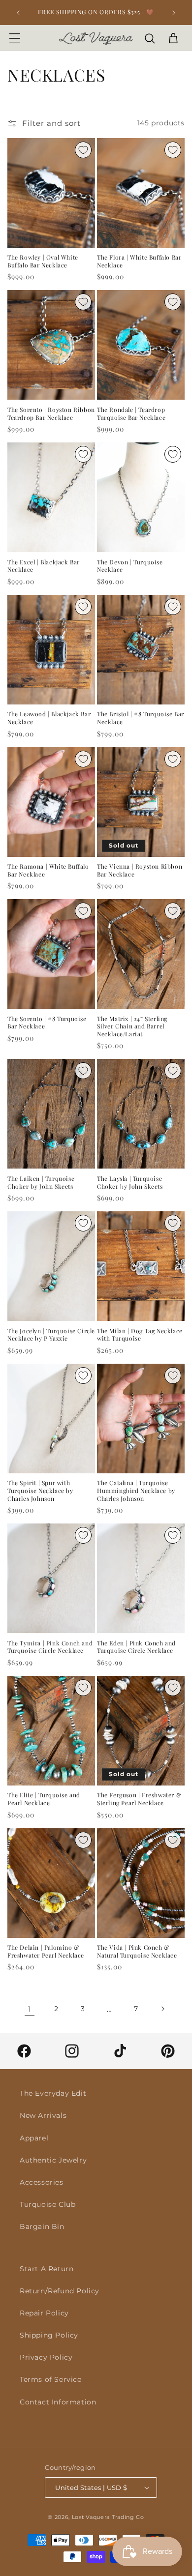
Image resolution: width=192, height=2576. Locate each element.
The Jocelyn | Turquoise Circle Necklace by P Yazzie (51, 1335)
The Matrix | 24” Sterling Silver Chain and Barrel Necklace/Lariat (132, 1026)
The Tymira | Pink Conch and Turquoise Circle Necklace (50, 1647)
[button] (15, 38)
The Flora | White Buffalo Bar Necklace (139, 261)
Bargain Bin (42, 2226)
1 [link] (30, 2009)
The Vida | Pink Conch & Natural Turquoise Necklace (137, 1951)
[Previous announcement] (18, 13)
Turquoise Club (48, 2204)
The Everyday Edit (53, 2093)
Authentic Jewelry (53, 2160)
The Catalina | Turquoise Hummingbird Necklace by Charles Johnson (136, 1491)
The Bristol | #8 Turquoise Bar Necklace (141, 718)
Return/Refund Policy (60, 2291)
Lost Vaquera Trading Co (108, 2517)
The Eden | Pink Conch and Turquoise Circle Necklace (136, 1647)
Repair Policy (44, 2313)
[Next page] (162, 2009)
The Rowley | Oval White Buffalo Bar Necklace (43, 261)
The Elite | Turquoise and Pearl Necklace (44, 1799)
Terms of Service (51, 2379)
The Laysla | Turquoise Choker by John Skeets (130, 1183)
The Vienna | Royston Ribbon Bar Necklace (140, 870)
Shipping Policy (49, 2335)
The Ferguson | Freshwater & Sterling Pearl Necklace (139, 1799)
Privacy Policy (46, 2357)
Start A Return (47, 2269)
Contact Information (58, 2402)
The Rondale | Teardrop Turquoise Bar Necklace (131, 414)
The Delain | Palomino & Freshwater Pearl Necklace (46, 1951)
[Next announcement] (174, 13)
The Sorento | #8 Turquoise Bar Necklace (47, 1023)
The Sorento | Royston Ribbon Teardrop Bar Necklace (51, 414)
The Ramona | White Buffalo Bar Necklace (48, 870)
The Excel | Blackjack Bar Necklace (44, 566)
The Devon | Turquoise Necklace (130, 566)
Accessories (42, 2182)
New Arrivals (43, 2115)
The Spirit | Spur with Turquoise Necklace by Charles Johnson (40, 1491)
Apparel (34, 2138)
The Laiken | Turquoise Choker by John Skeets (41, 1183)
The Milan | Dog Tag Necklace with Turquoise (140, 1335)
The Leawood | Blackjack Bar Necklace (49, 718)
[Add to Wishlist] (83, 150)
